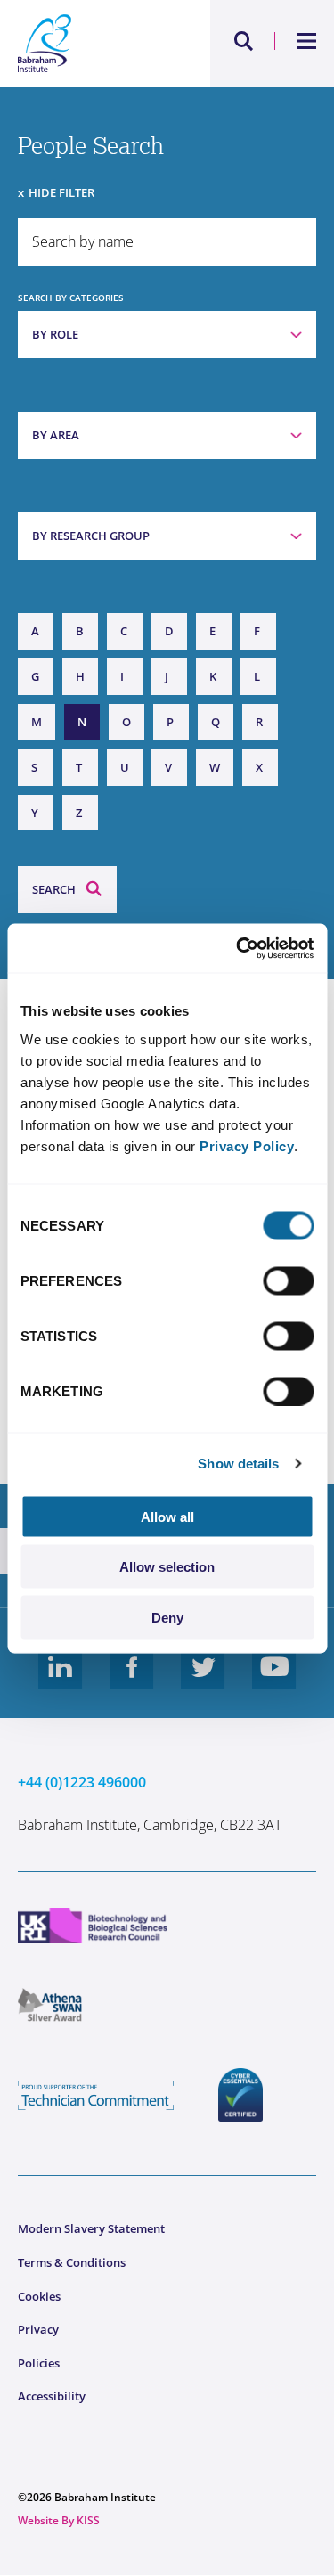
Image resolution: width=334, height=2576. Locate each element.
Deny (167, 1617)
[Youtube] (274, 1681)
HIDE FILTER (61, 192)
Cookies (39, 2296)
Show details (238, 1464)
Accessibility (52, 2396)
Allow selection (167, 1567)
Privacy (38, 2329)
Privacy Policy (247, 1145)
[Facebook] (132, 1681)
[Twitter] (203, 1681)
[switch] (288, 1280)
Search (54, 889)
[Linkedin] (61, 1681)
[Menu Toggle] (307, 41)
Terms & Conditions (72, 2262)
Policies (39, 2363)
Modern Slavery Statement (91, 2228)
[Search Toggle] (244, 41)
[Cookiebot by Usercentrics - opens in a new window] (238, 948)
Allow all (167, 1516)
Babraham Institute (93, 44)
